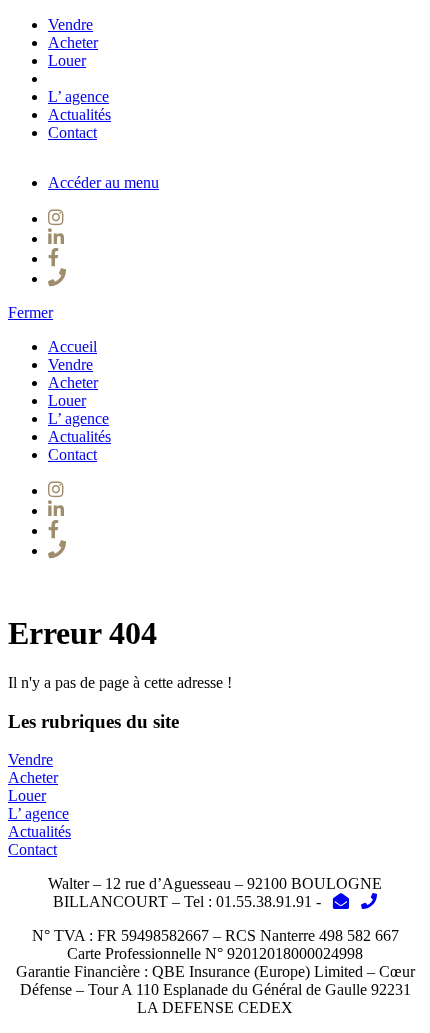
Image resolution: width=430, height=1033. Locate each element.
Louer (67, 60)
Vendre (70, 24)
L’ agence (78, 96)
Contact (72, 132)
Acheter (73, 42)
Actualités (79, 114)
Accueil (72, 346)
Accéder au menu (103, 182)
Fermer (30, 312)
